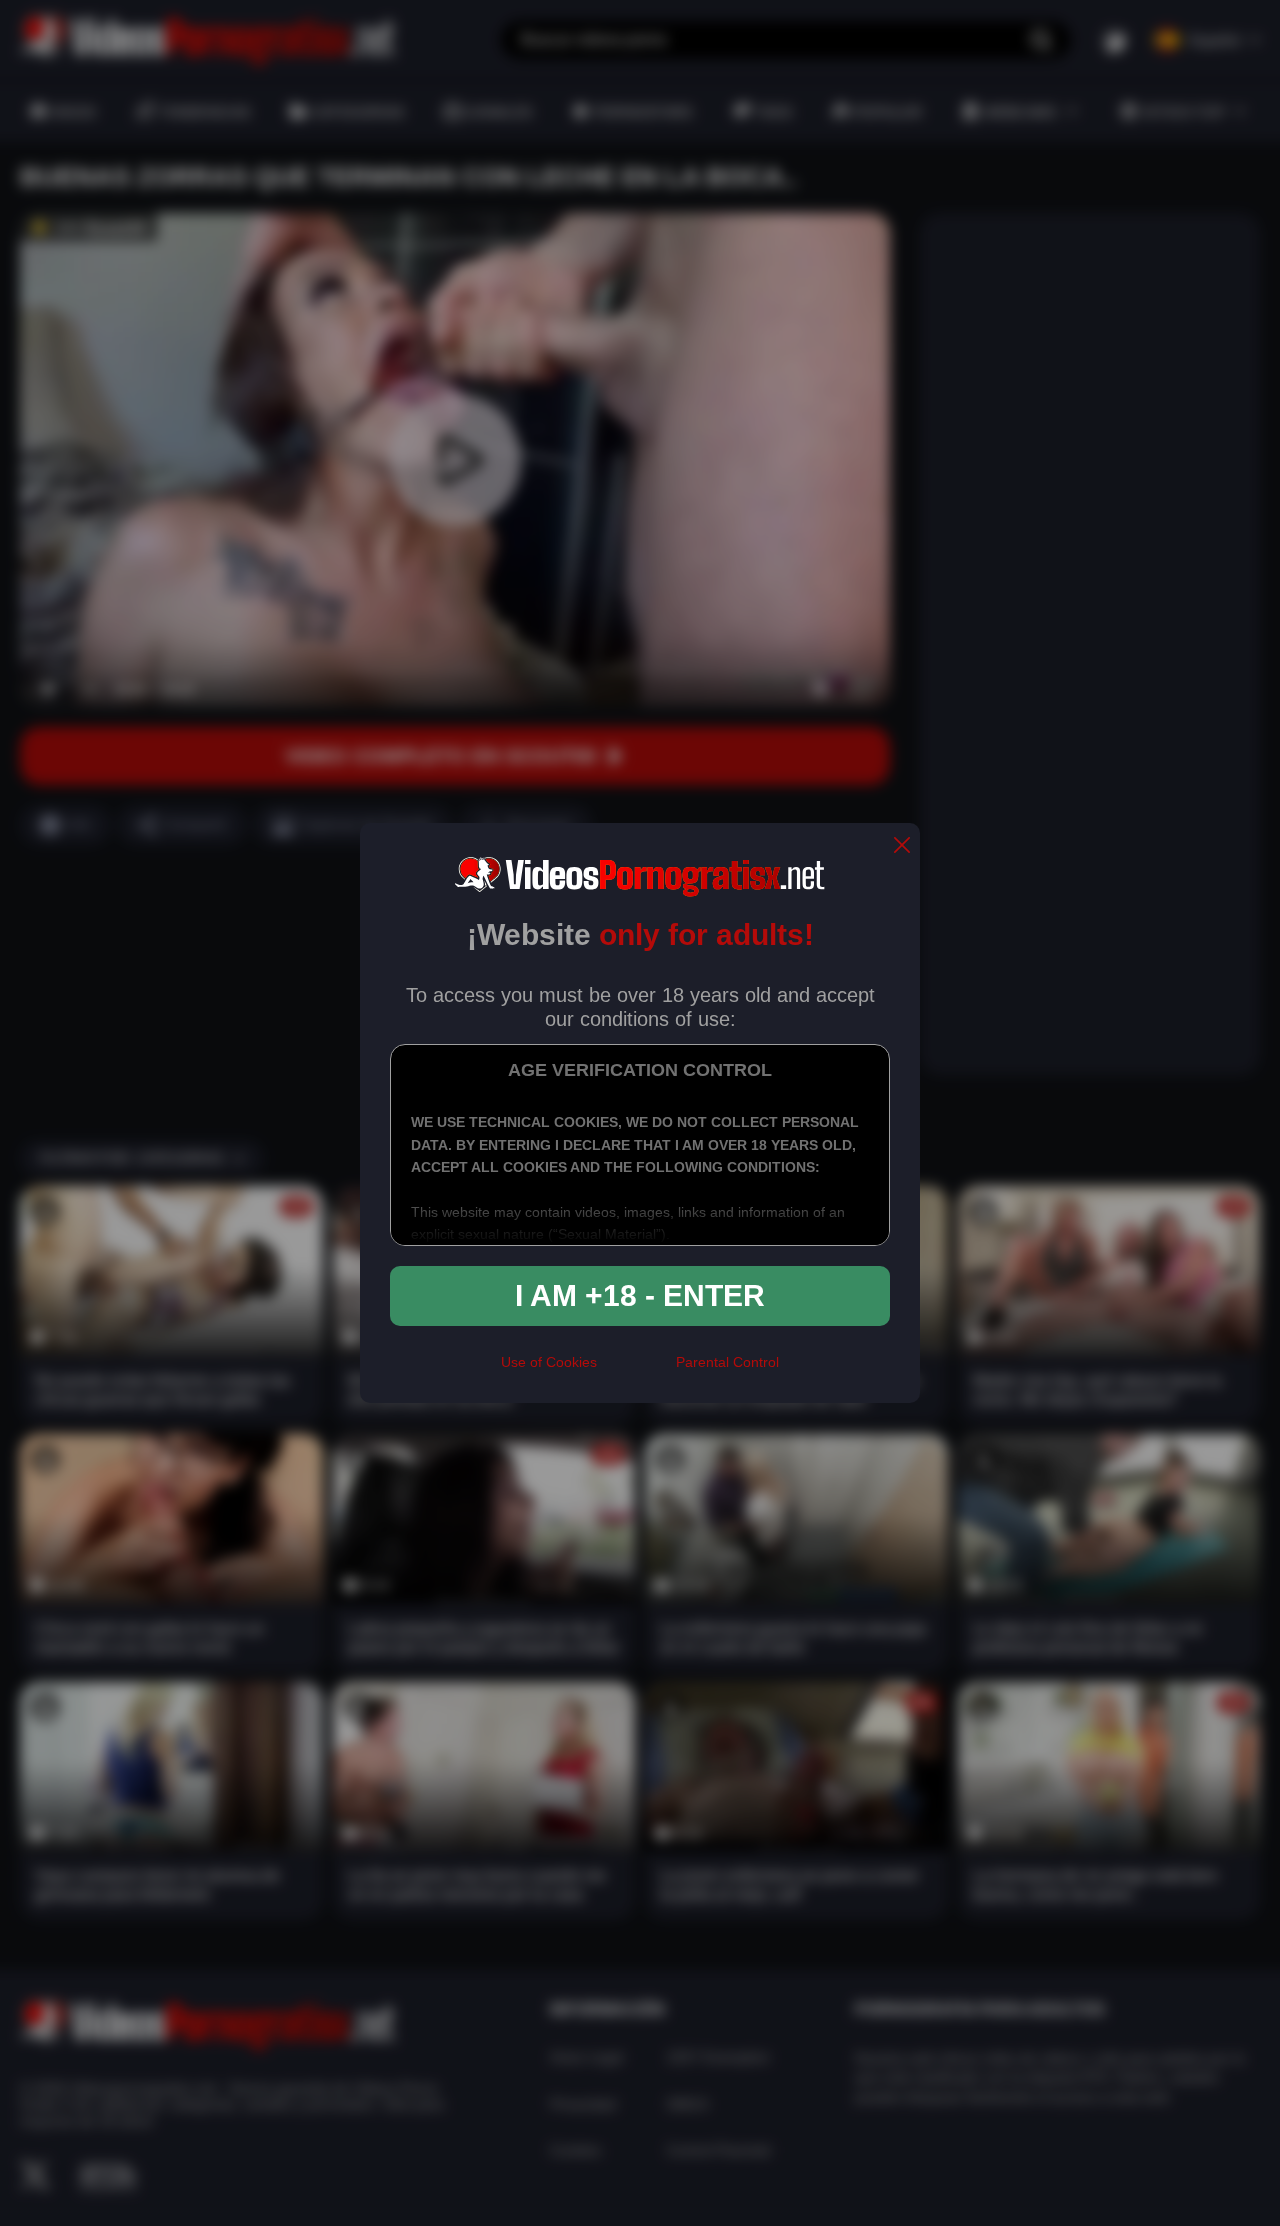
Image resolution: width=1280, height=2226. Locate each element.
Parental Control (727, 1362)
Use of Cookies (549, 1362)
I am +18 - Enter (640, 1295)
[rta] (636, 1371)
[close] (902, 846)
